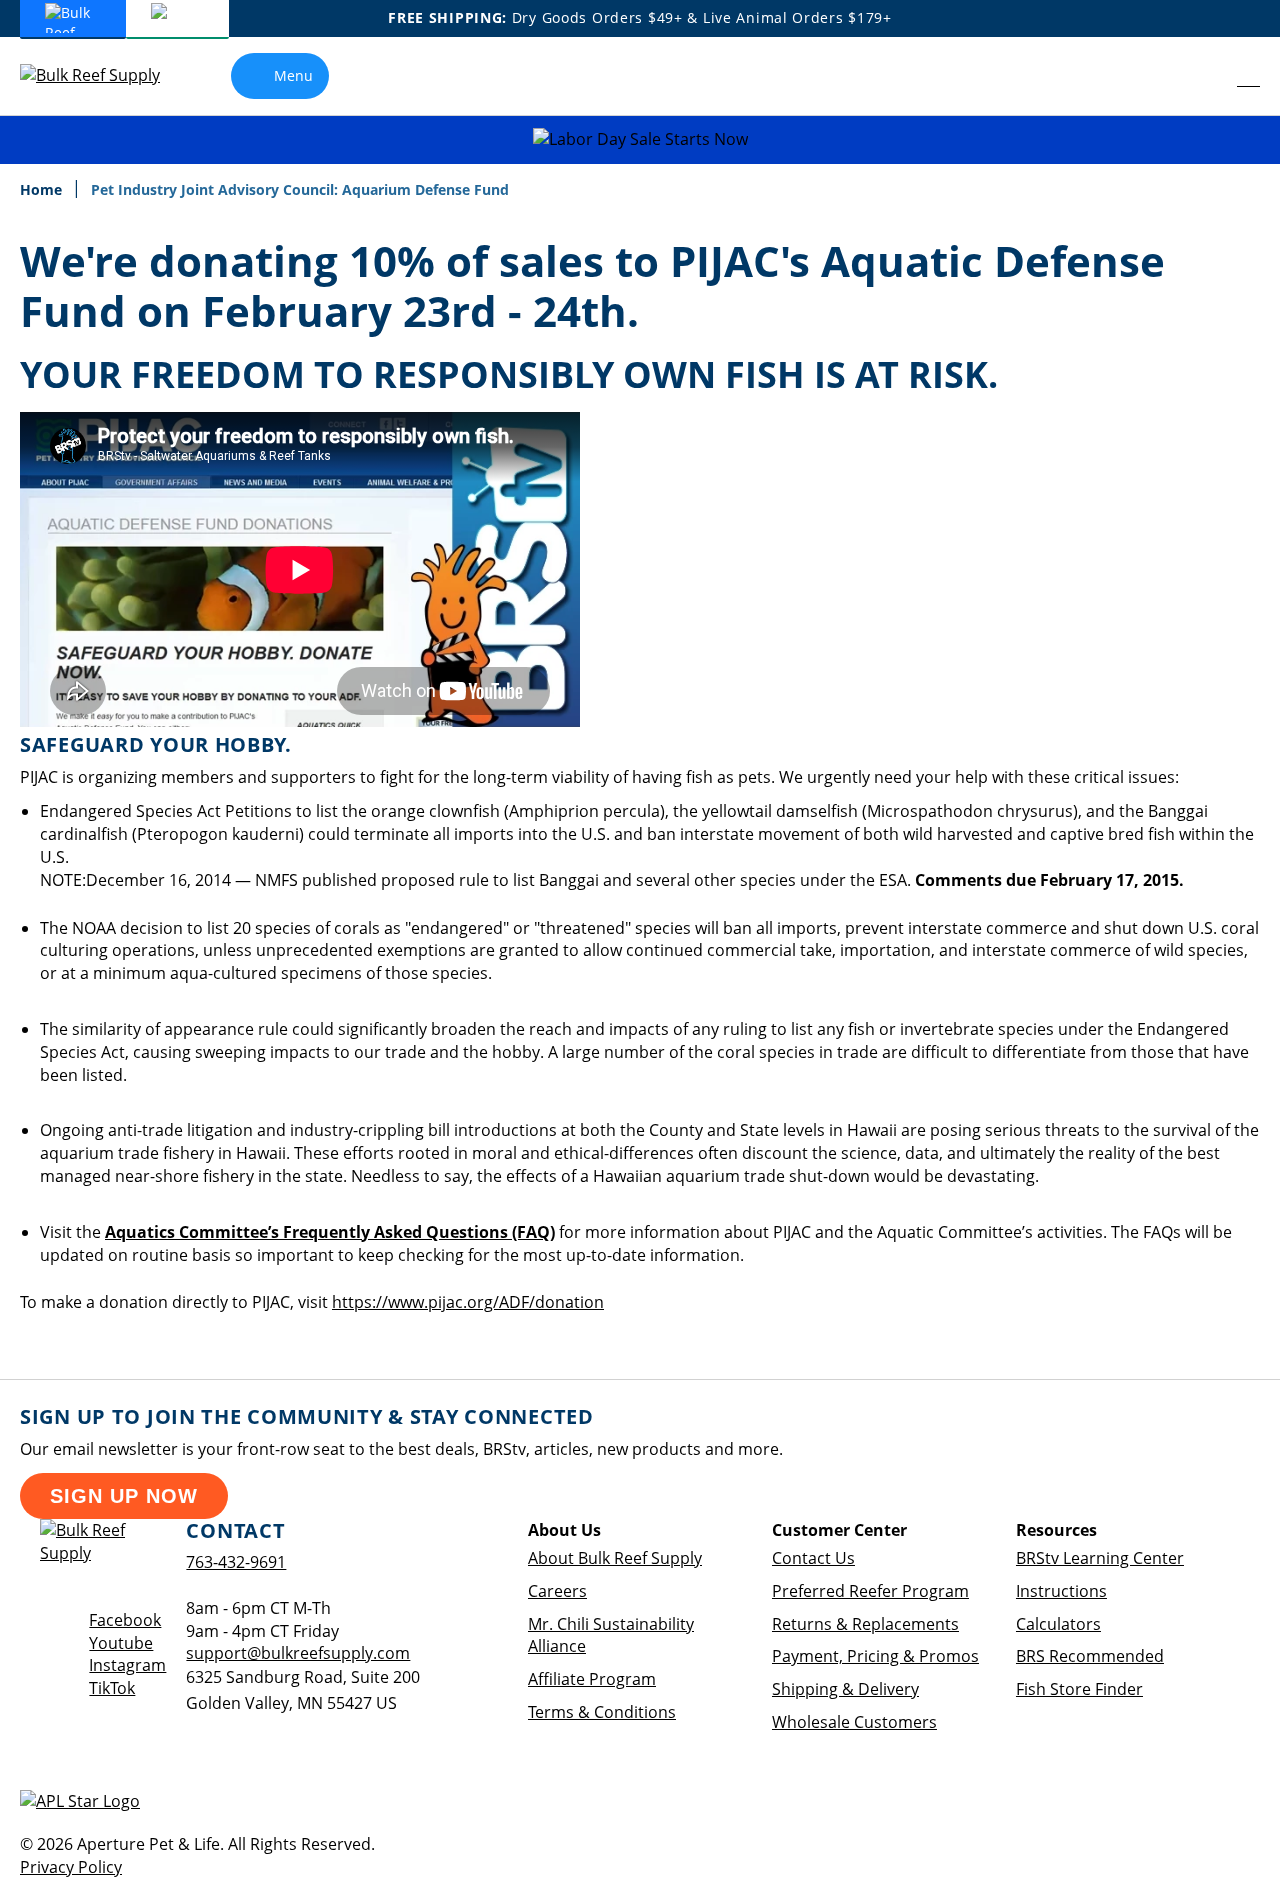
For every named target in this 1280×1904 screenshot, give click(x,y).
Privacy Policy (71, 1867)
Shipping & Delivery (845, 1689)
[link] (1205, 76)
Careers (557, 1591)
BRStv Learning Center (1100, 1558)
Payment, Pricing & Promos (875, 1656)
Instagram (127, 1665)
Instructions (1061, 1591)
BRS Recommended (1090, 1656)
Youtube (121, 1643)
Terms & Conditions (602, 1712)
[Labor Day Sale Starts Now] (640, 139)
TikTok (112, 1688)
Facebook (125, 1620)
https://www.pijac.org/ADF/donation (468, 1302)
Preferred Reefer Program (870, 1591)
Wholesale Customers (854, 1722)
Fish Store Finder (1079, 1689)
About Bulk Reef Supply (615, 1558)
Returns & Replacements (865, 1624)
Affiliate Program (592, 1679)
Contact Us (813, 1558)
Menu (293, 75)
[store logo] (105, 75)
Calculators (1058, 1624)
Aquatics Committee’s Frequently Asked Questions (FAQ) (330, 1232)
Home (43, 189)
